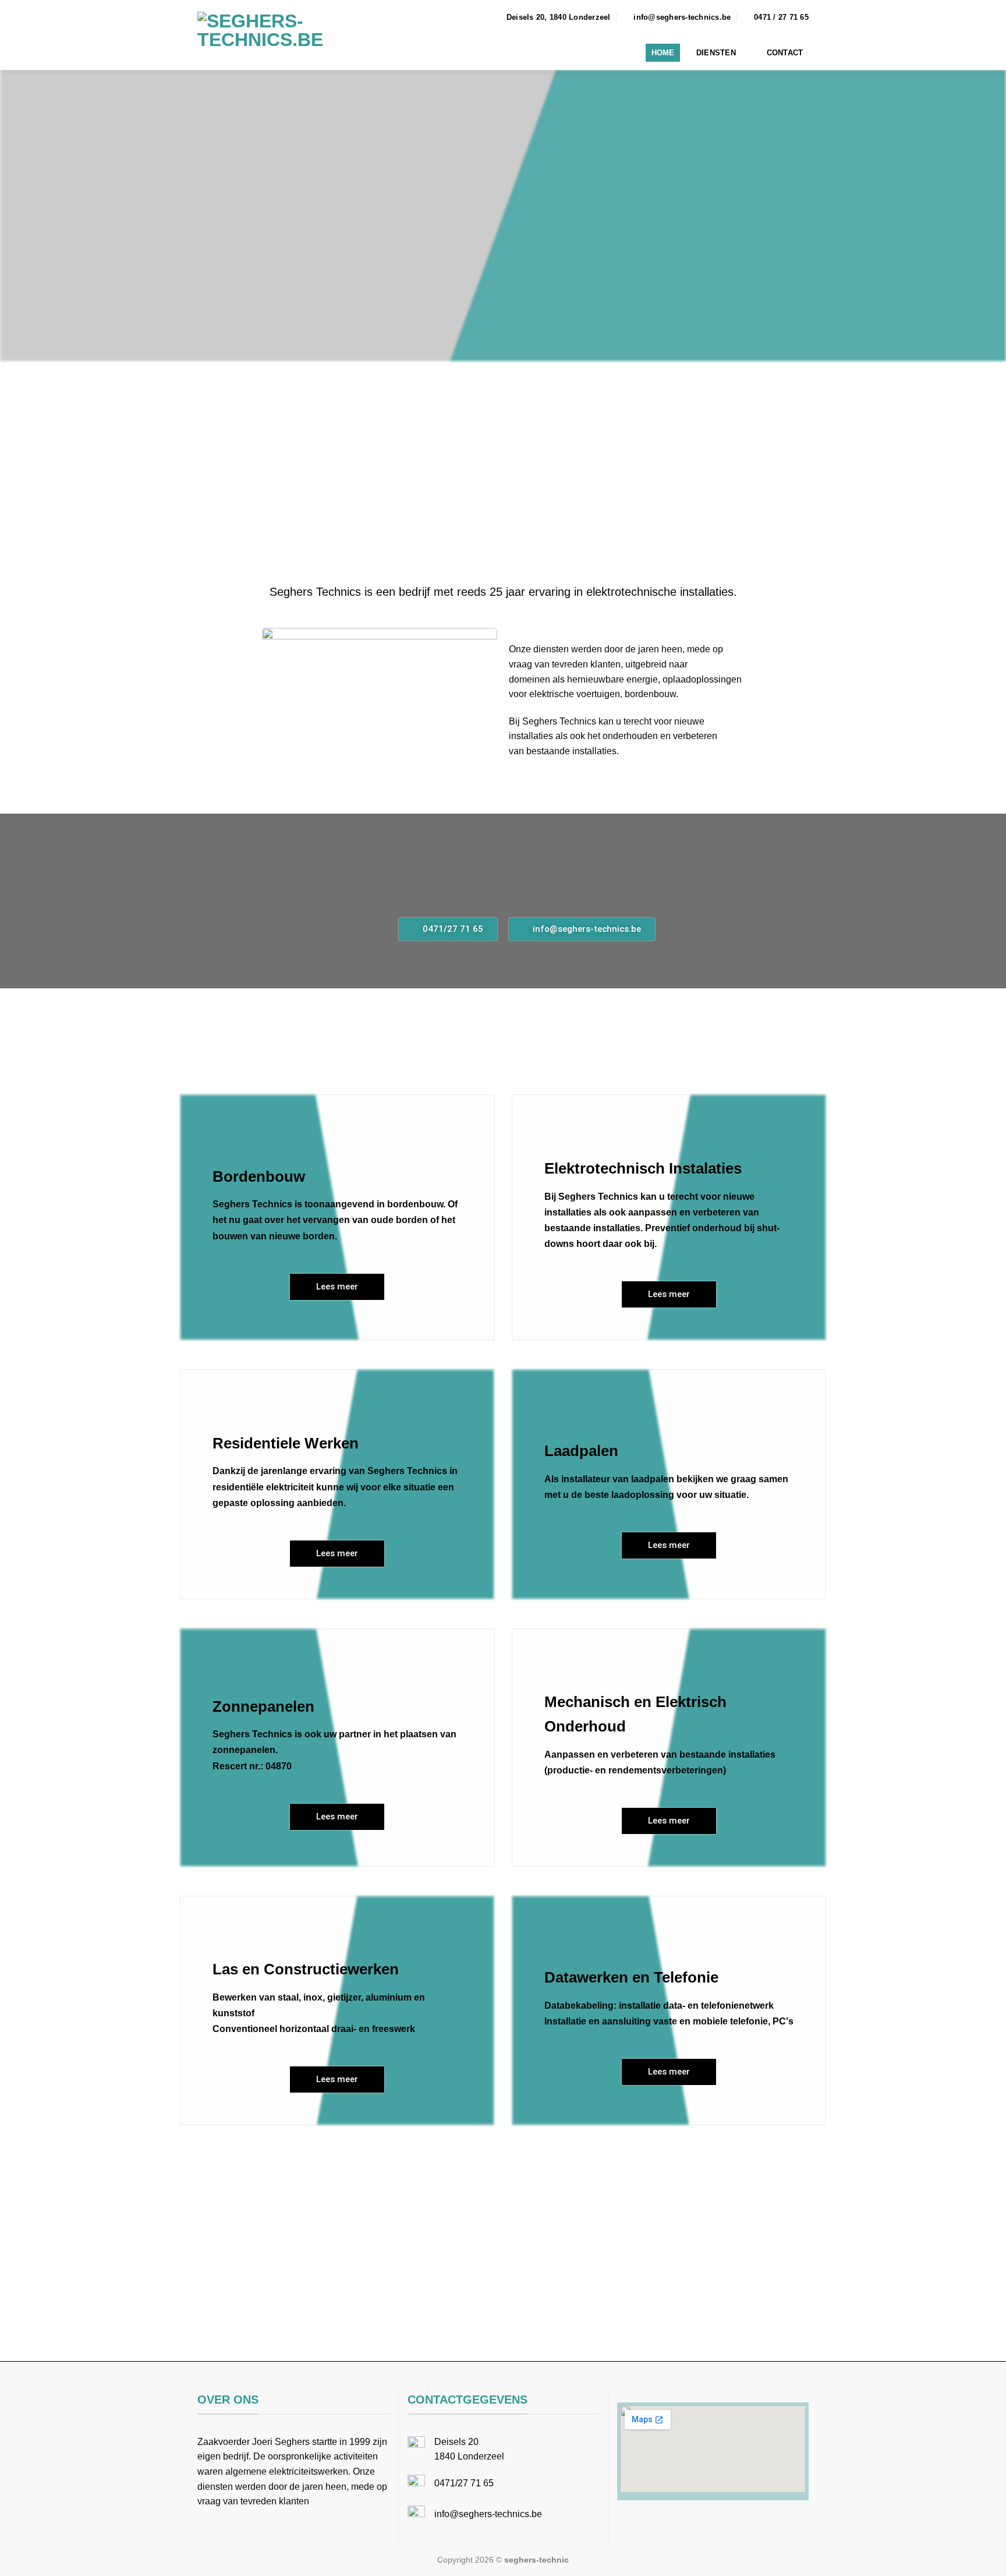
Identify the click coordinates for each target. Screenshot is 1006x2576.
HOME (663, 53)
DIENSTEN (716, 53)
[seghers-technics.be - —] (307, 35)
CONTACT (785, 53)
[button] (503, 2167)
